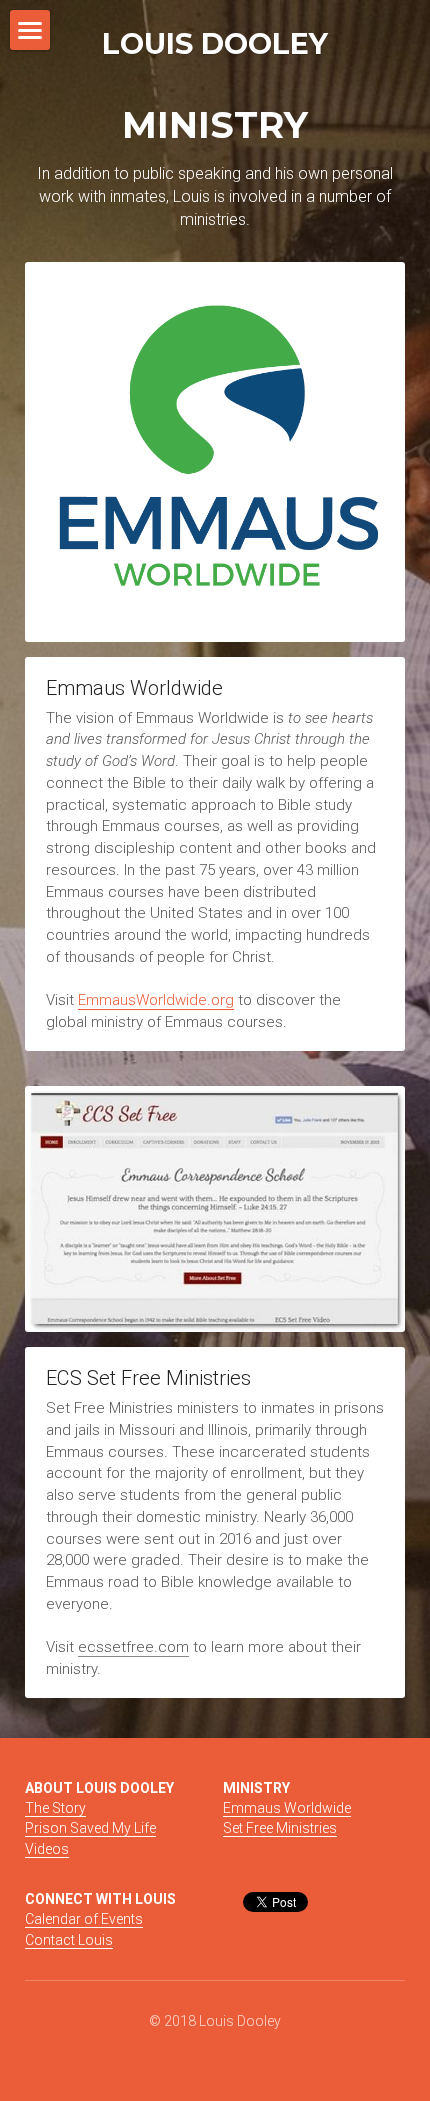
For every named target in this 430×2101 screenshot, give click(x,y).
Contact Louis (69, 1940)
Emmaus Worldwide (287, 1808)
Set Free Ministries (280, 1828)
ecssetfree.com (133, 1647)
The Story (55, 1808)
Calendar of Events (84, 1919)
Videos (47, 1849)
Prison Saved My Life (90, 1828)
